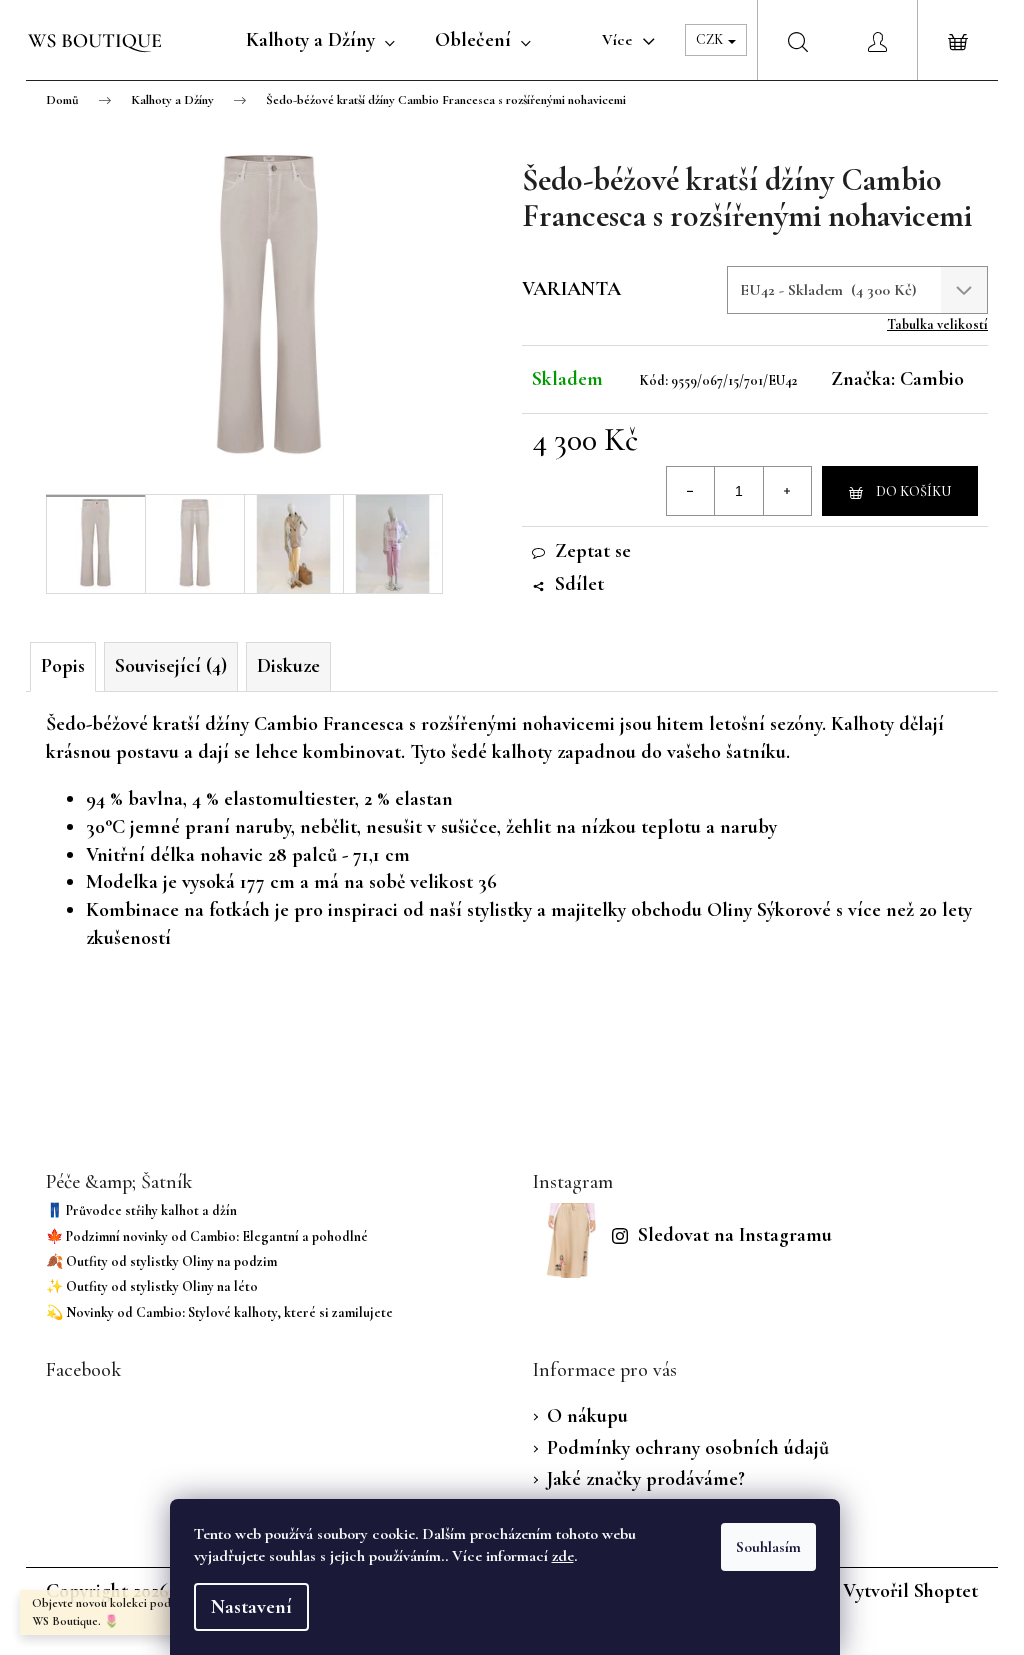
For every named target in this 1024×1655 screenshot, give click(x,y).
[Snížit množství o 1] (691, 491)
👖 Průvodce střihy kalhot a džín (141, 1210)
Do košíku (913, 491)
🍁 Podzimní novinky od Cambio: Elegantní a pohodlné (207, 1236)
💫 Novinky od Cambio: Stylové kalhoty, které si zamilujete (219, 1312)
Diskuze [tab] (288, 666)
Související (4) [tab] (171, 666)
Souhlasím (768, 1547)
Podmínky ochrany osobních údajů (688, 1448)
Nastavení (251, 1607)
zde (563, 1556)
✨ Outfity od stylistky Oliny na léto (152, 1286)
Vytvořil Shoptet (910, 1591)
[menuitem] (320, 40)
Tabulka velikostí (937, 324)
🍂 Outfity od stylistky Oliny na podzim (161, 1261)
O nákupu (587, 1416)
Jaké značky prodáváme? (646, 1479)
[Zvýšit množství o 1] (787, 491)
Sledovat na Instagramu (735, 1235)
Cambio (932, 379)
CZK (711, 39)
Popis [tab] (63, 666)
